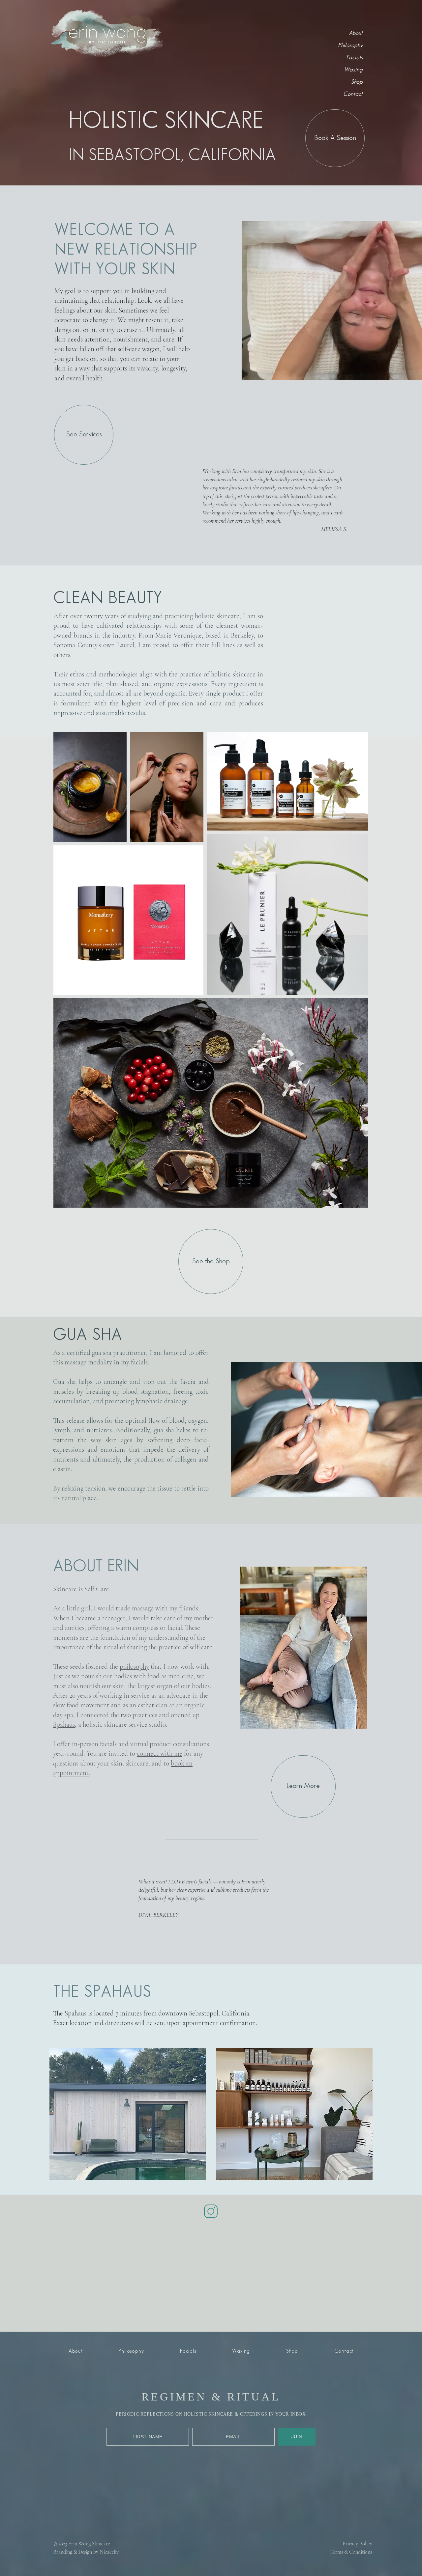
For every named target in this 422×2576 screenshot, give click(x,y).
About (356, 33)
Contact (353, 94)
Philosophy (350, 45)
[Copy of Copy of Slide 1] (325, 536)
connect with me (160, 1754)
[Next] (320, 1898)
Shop (357, 82)
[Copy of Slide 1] (317, 537)
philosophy (134, 1667)
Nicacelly (109, 2460)
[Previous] (195, 500)
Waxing (353, 70)
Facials (354, 58)
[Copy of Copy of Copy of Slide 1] (334, 536)
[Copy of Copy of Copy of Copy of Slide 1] (342, 536)
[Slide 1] (308, 536)
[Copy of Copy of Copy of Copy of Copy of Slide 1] (350, 536)
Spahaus (64, 1725)
